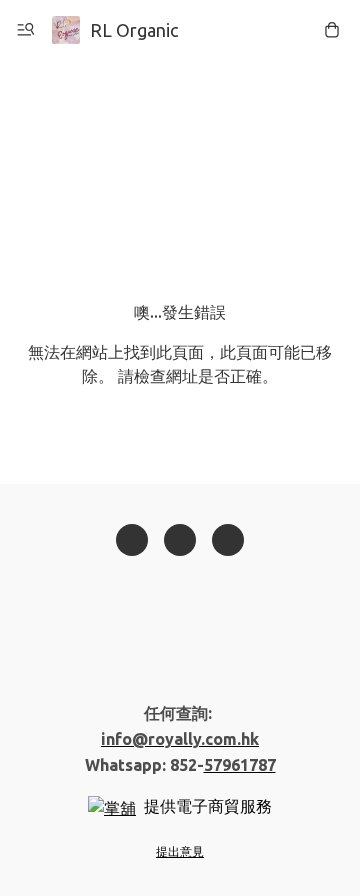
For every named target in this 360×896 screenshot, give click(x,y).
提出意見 (180, 851)
